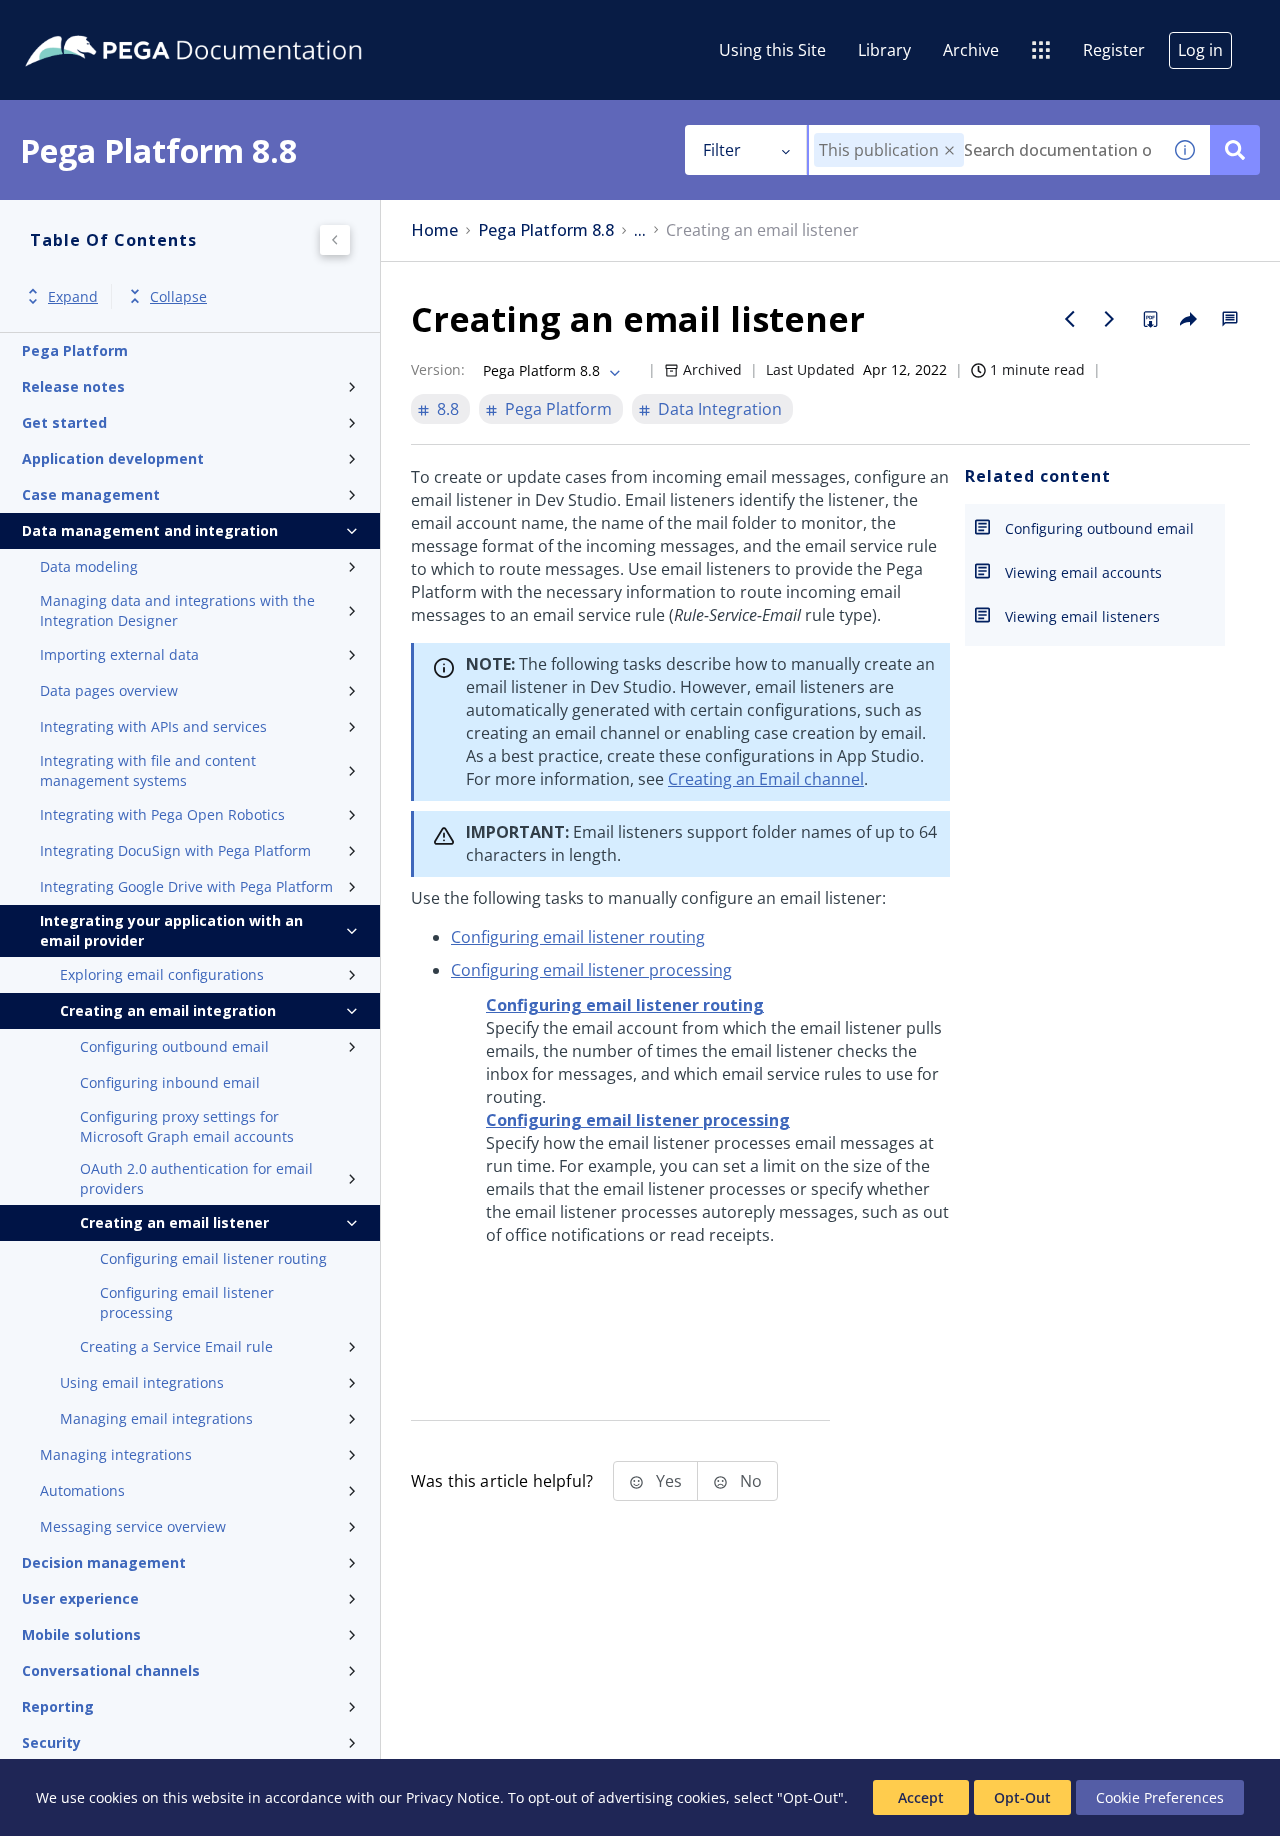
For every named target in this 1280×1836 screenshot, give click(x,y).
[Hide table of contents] (335, 240)
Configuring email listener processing (187, 1302)
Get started (64, 422)
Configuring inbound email (170, 1082)
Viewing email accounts (1083, 572)
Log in (1200, 50)
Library (884, 50)
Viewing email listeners (1082, 616)
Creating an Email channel (766, 779)
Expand (73, 296)
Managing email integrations (156, 1418)
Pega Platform (75, 350)
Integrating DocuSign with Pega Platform (175, 850)
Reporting (58, 1706)
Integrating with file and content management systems (148, 770)
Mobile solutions (81, 1634)
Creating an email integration (168, 1010)
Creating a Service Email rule (176, 1346)
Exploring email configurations (162, 974)
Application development (113, 458)
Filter (722, 150)
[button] (949, 150)
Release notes (73, 386)
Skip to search (242, 23)
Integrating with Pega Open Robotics (162, 814)
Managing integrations (116, 1454)
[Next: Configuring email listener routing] (1110, 319)
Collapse (178, 296)
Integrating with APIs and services (153, 726)
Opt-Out (1022, 1797)
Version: (438, 369)
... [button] (640, 230)
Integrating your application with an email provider (171, 930)
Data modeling (89, 566)
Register (1114, 50)
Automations (82, 1490)
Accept (921, 1797)
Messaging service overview (133, 1526)
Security (51, 1742)
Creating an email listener (174, 1222)
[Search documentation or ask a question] (1235, 150)
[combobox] (984, 150)
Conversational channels (111, 1670)
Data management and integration (150, 530)
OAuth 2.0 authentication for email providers (196, 1178)
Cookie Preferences (1160, 1797)
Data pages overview (109, 690)
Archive (971, 50)
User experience (80, 1598)
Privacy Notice (453, 1797)
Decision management (104, 1562)
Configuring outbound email (174, 1046)
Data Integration (720, 409)
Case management (91, 494)
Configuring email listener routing (213, 1258)
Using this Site (772, 50)
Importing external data (119, 654)
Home (434, 230)
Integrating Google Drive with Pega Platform (186, 886)
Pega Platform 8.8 (546, 230)
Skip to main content (89, 23)
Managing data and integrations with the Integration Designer (177, 610)
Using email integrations (142, 1382)
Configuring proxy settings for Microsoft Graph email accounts (187, 1126)
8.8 (448, 409)
